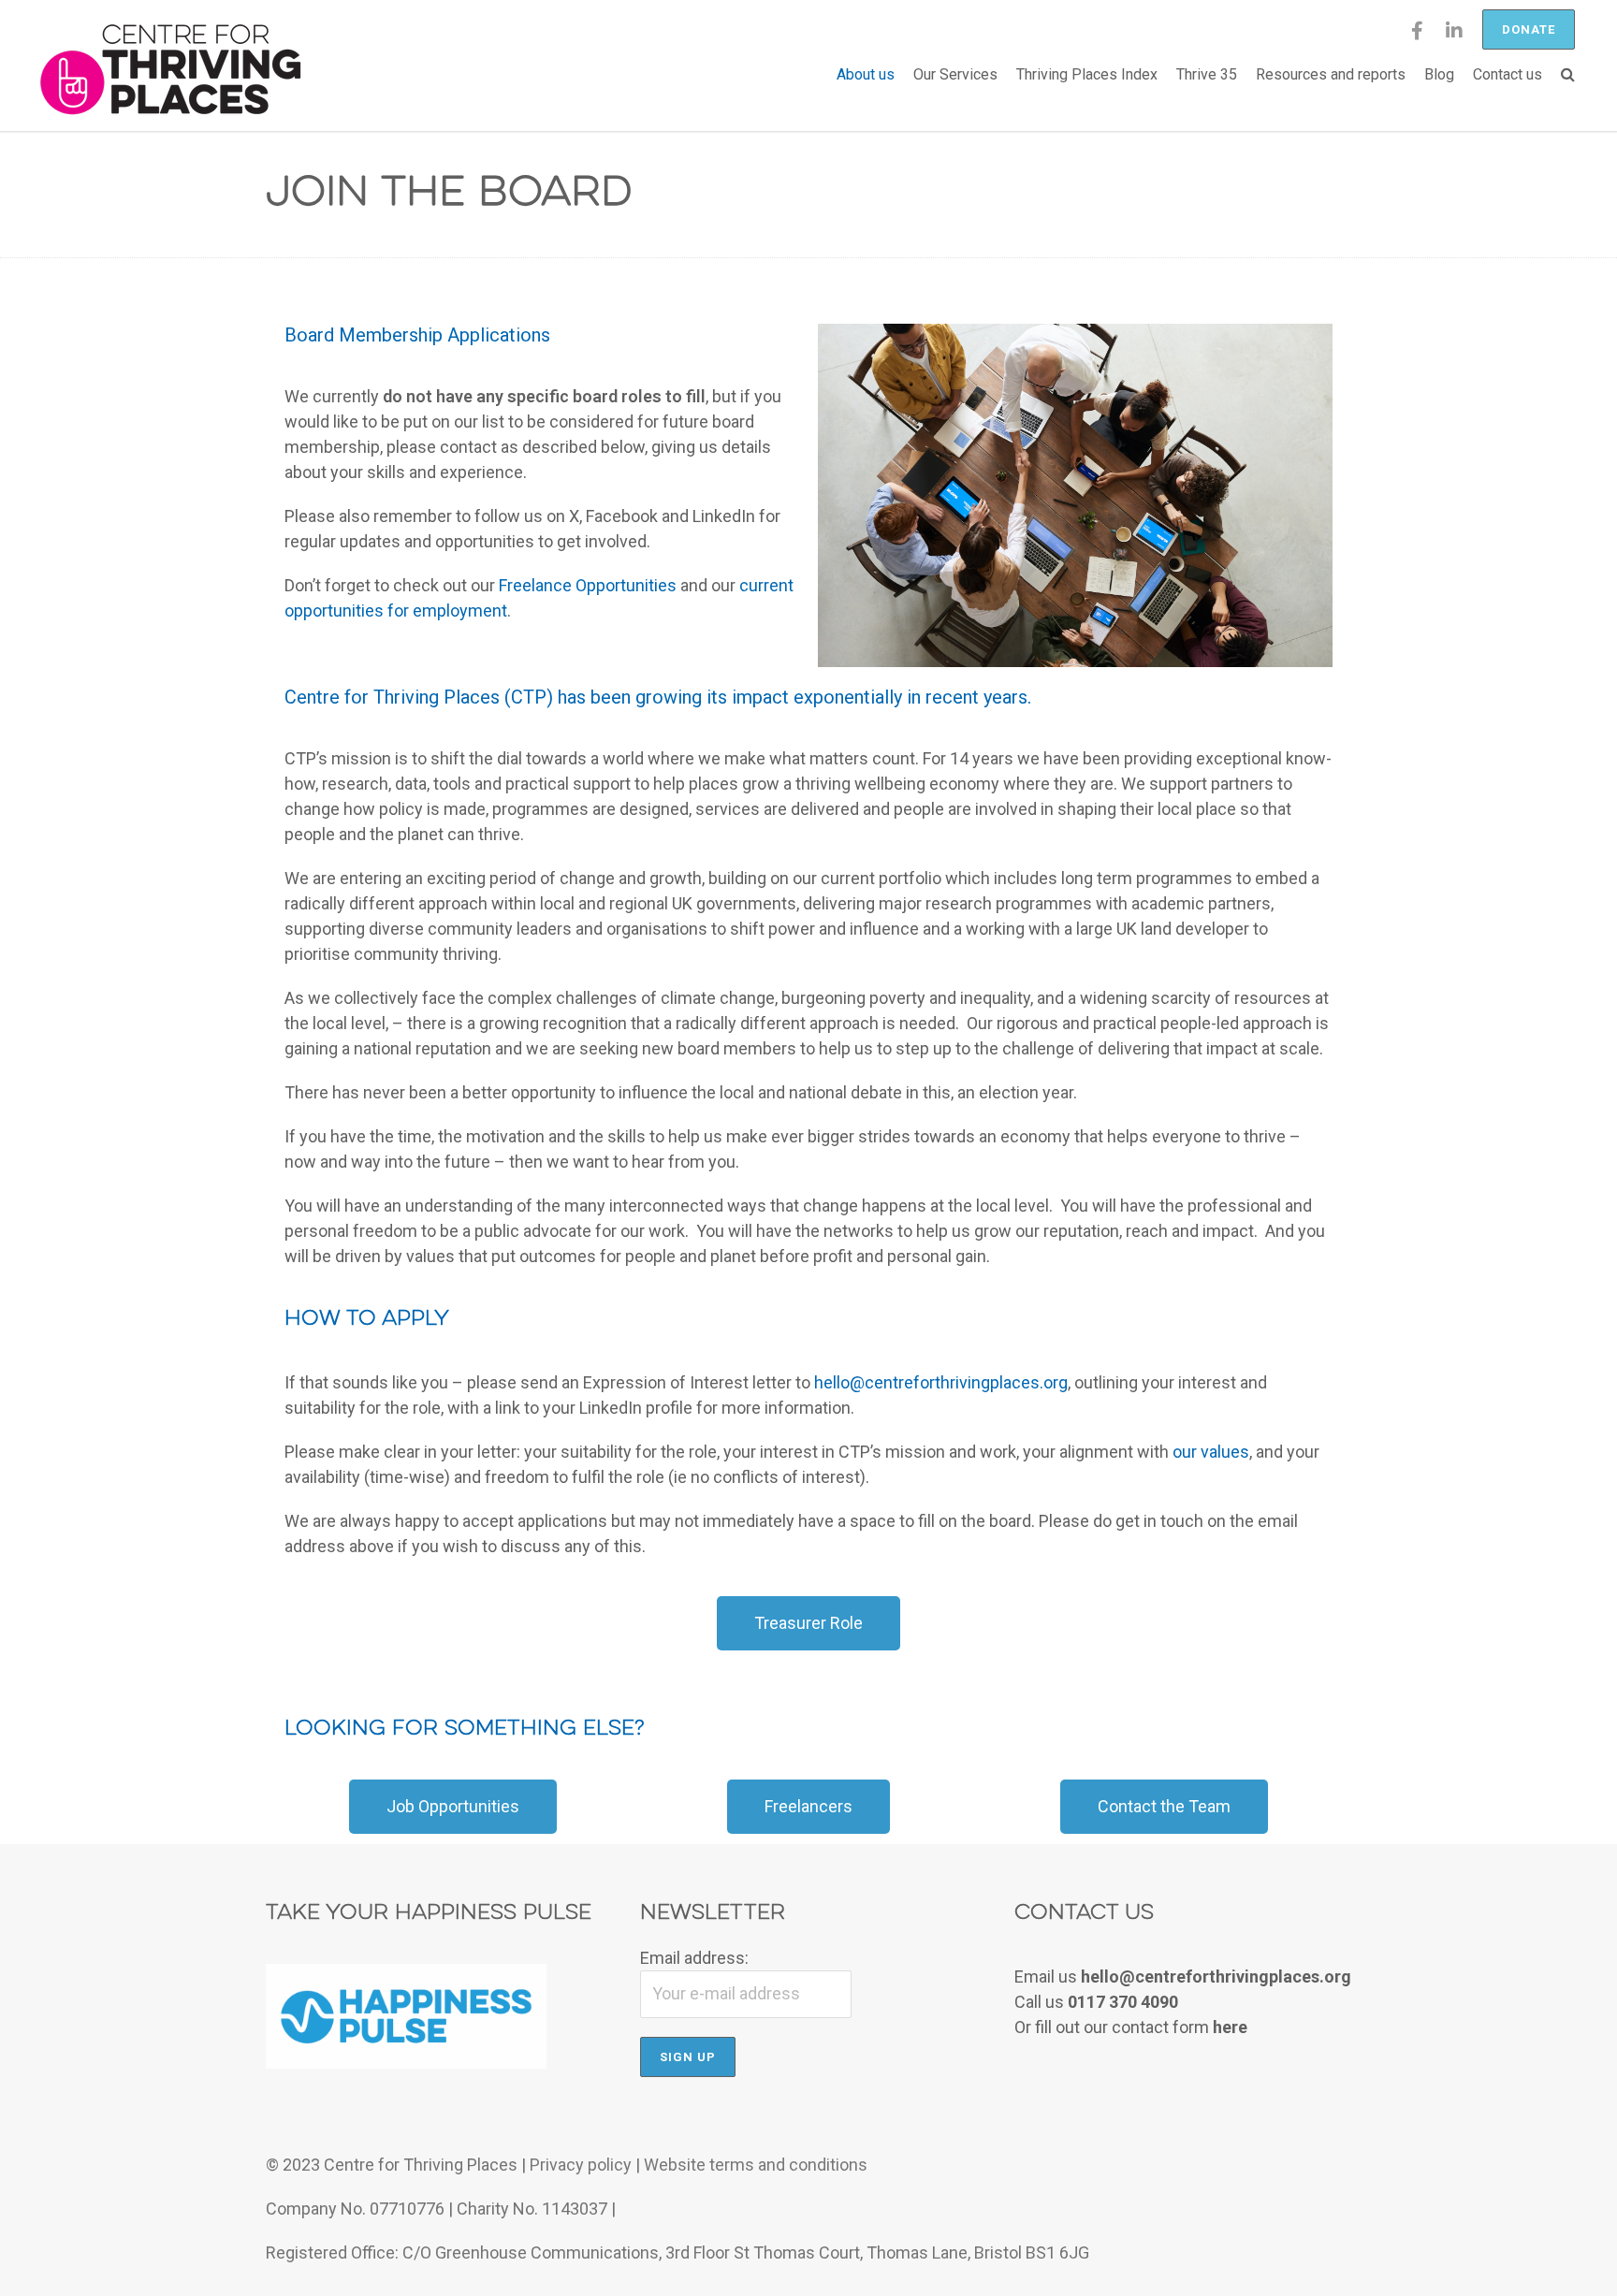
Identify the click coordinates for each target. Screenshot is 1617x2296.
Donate (1529, 29)
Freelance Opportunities (588, 585)
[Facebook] (1417, 37)
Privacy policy (581, 2165)
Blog (1439, 74)
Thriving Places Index (1087, 74)
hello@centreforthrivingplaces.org (941, 1382)
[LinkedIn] (1454, 37)
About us (866, 74)
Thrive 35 (1207, 74)
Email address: (694, 1958)
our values (1211, 1452)
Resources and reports (1331, 74)
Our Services (955, 74)
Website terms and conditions (756, 2165)
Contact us (1508, 74)
